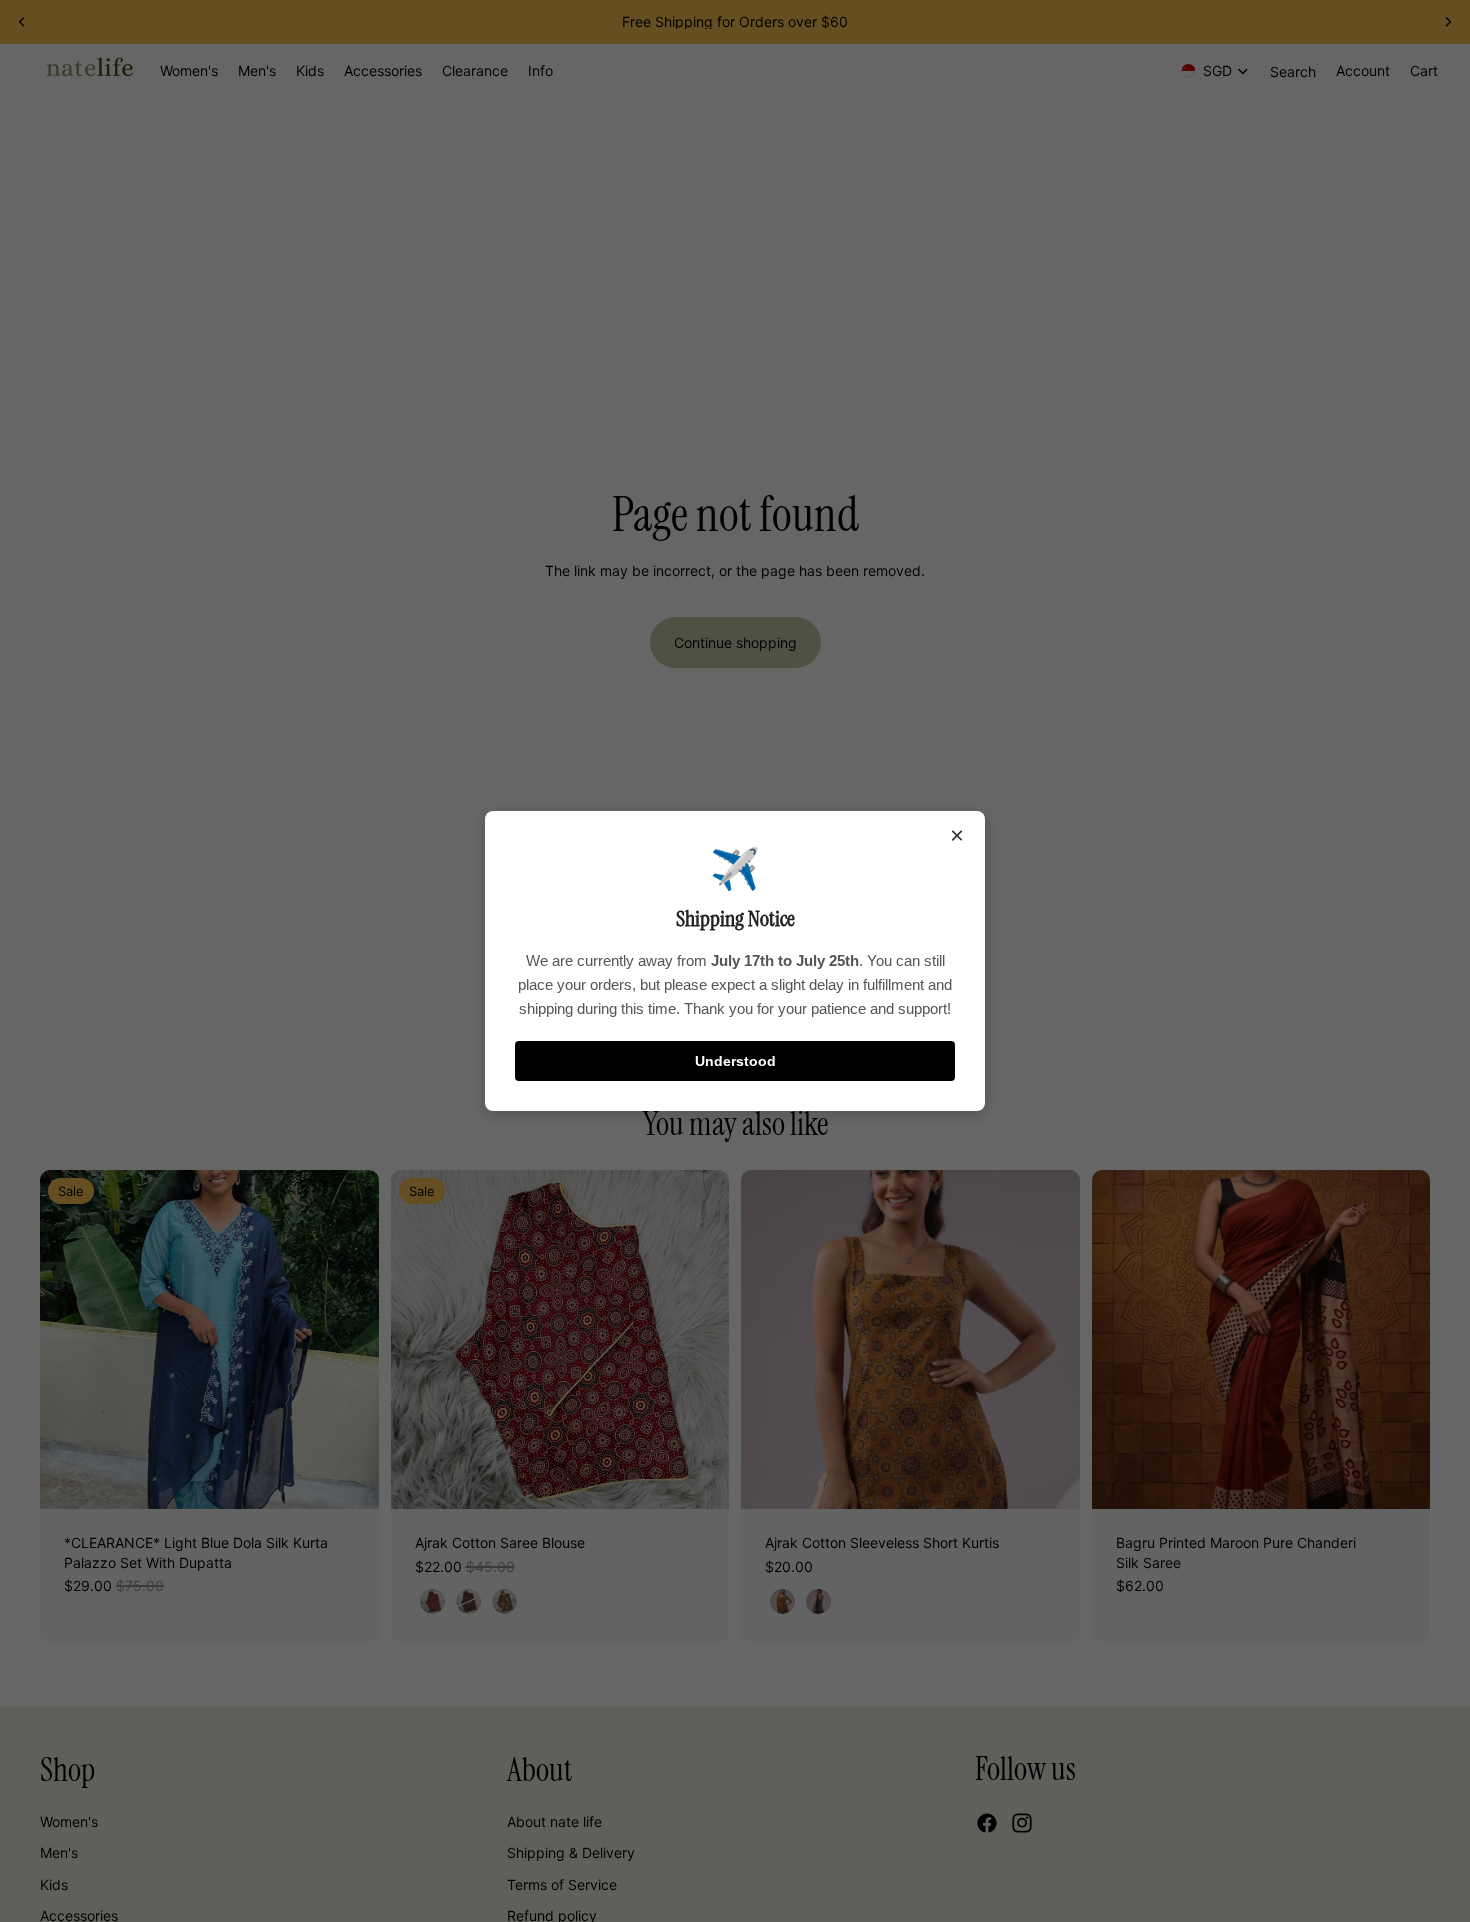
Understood (735, 1061)
